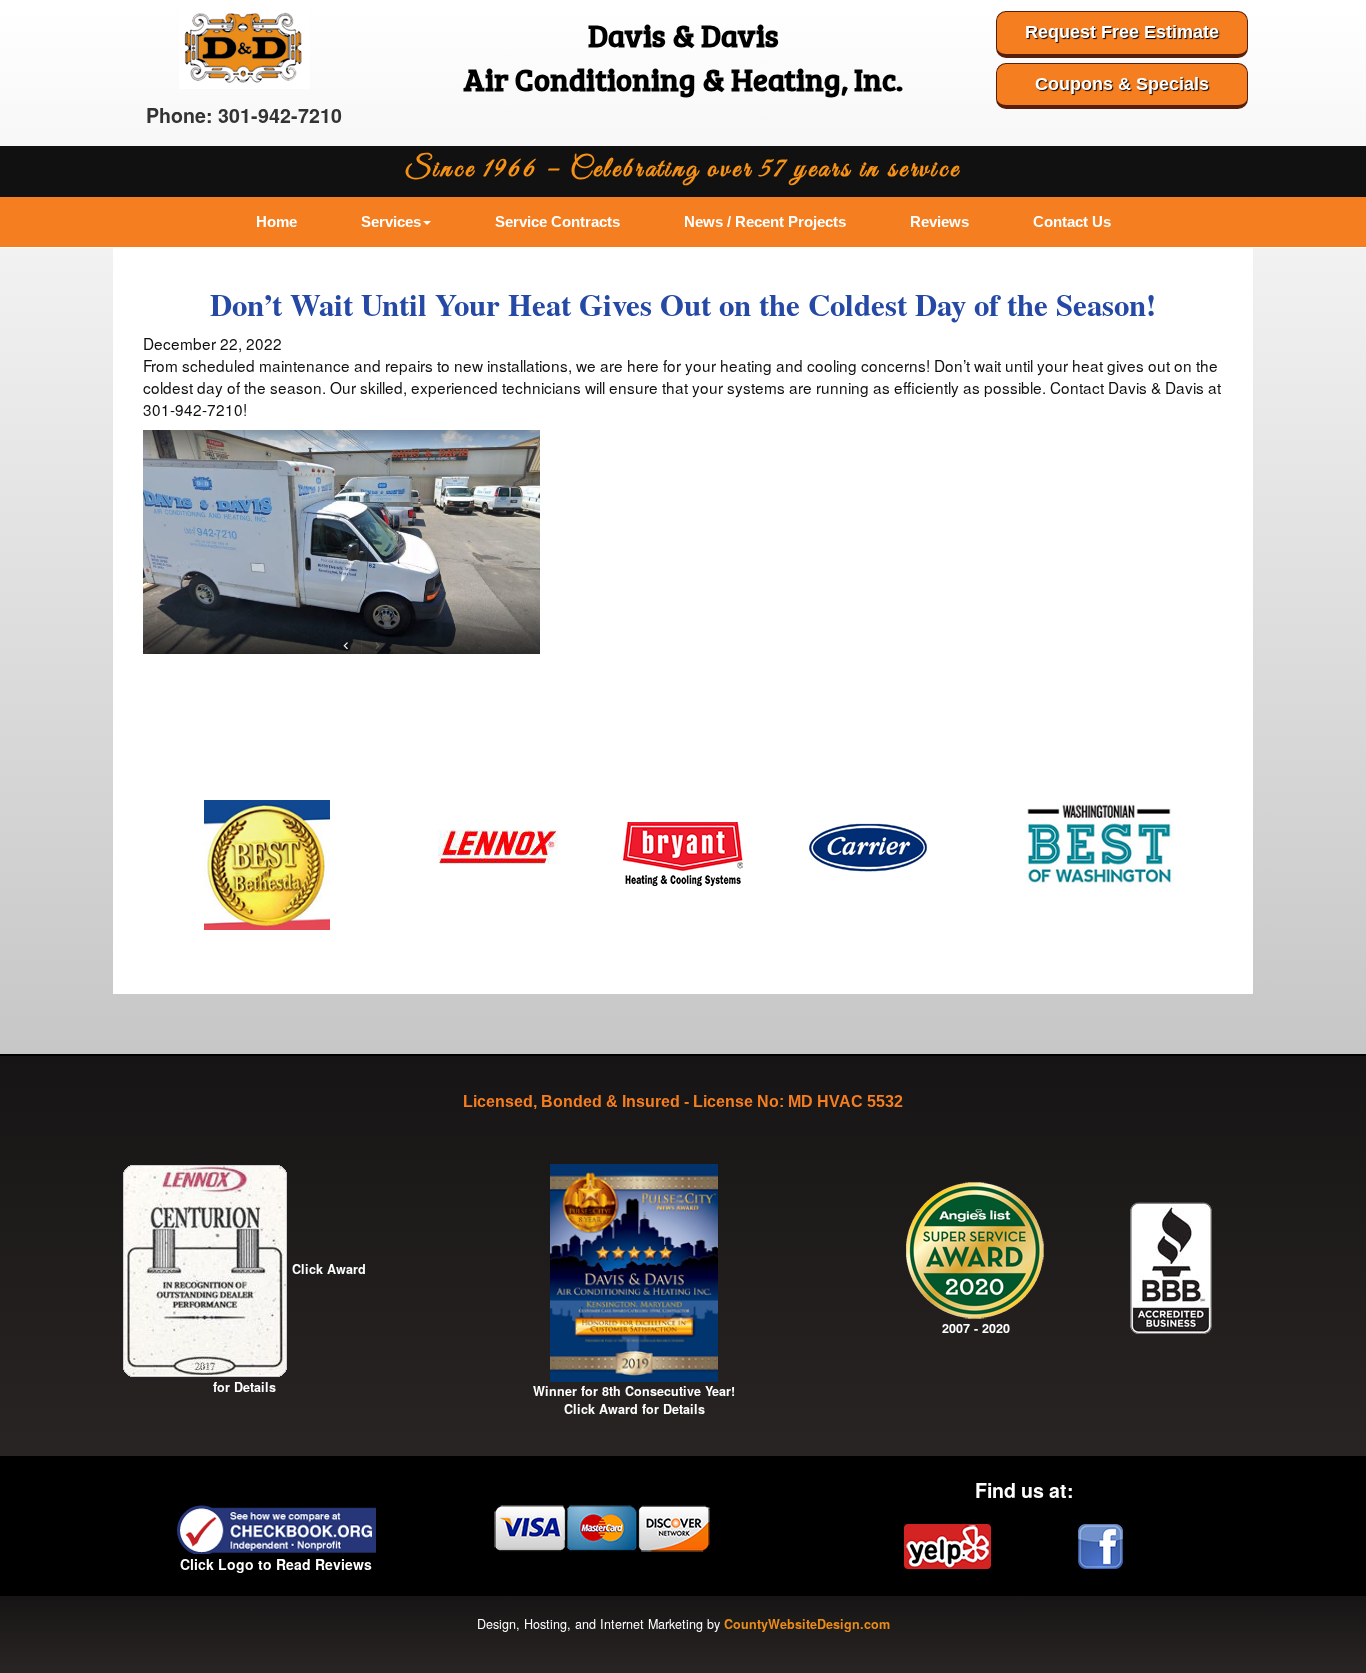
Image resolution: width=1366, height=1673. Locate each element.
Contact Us (1072, 221)
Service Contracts (557, 221)
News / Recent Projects (765, 221)
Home (276, 221)
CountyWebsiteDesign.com (807, 1624)
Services (391, 221)
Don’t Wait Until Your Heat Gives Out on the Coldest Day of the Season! (683, 304)
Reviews (939, 221)
